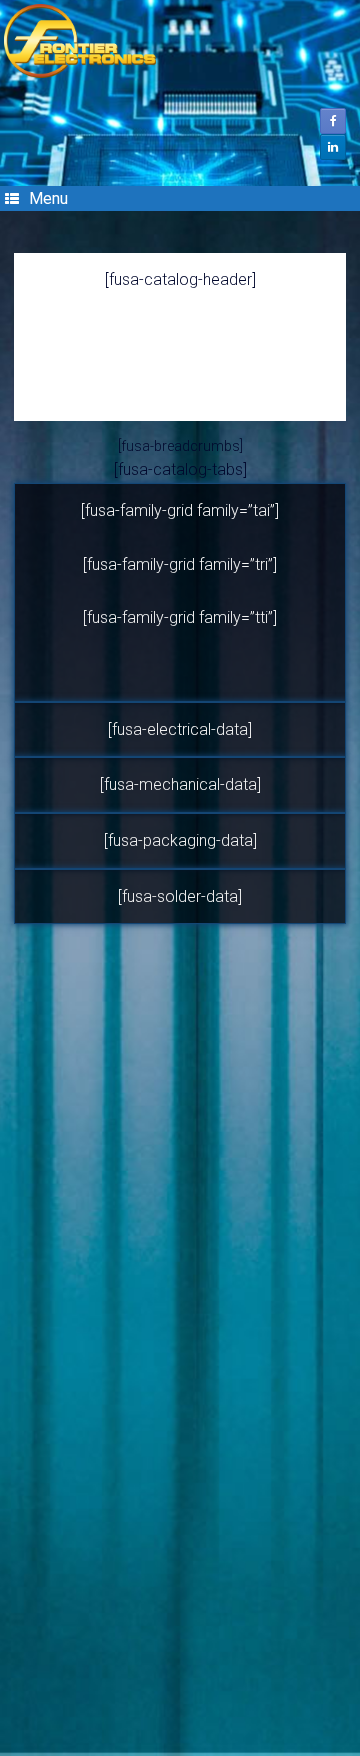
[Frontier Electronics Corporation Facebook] (333, 121)
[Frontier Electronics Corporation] (180, 41)
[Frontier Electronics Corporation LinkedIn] (333, 147)
